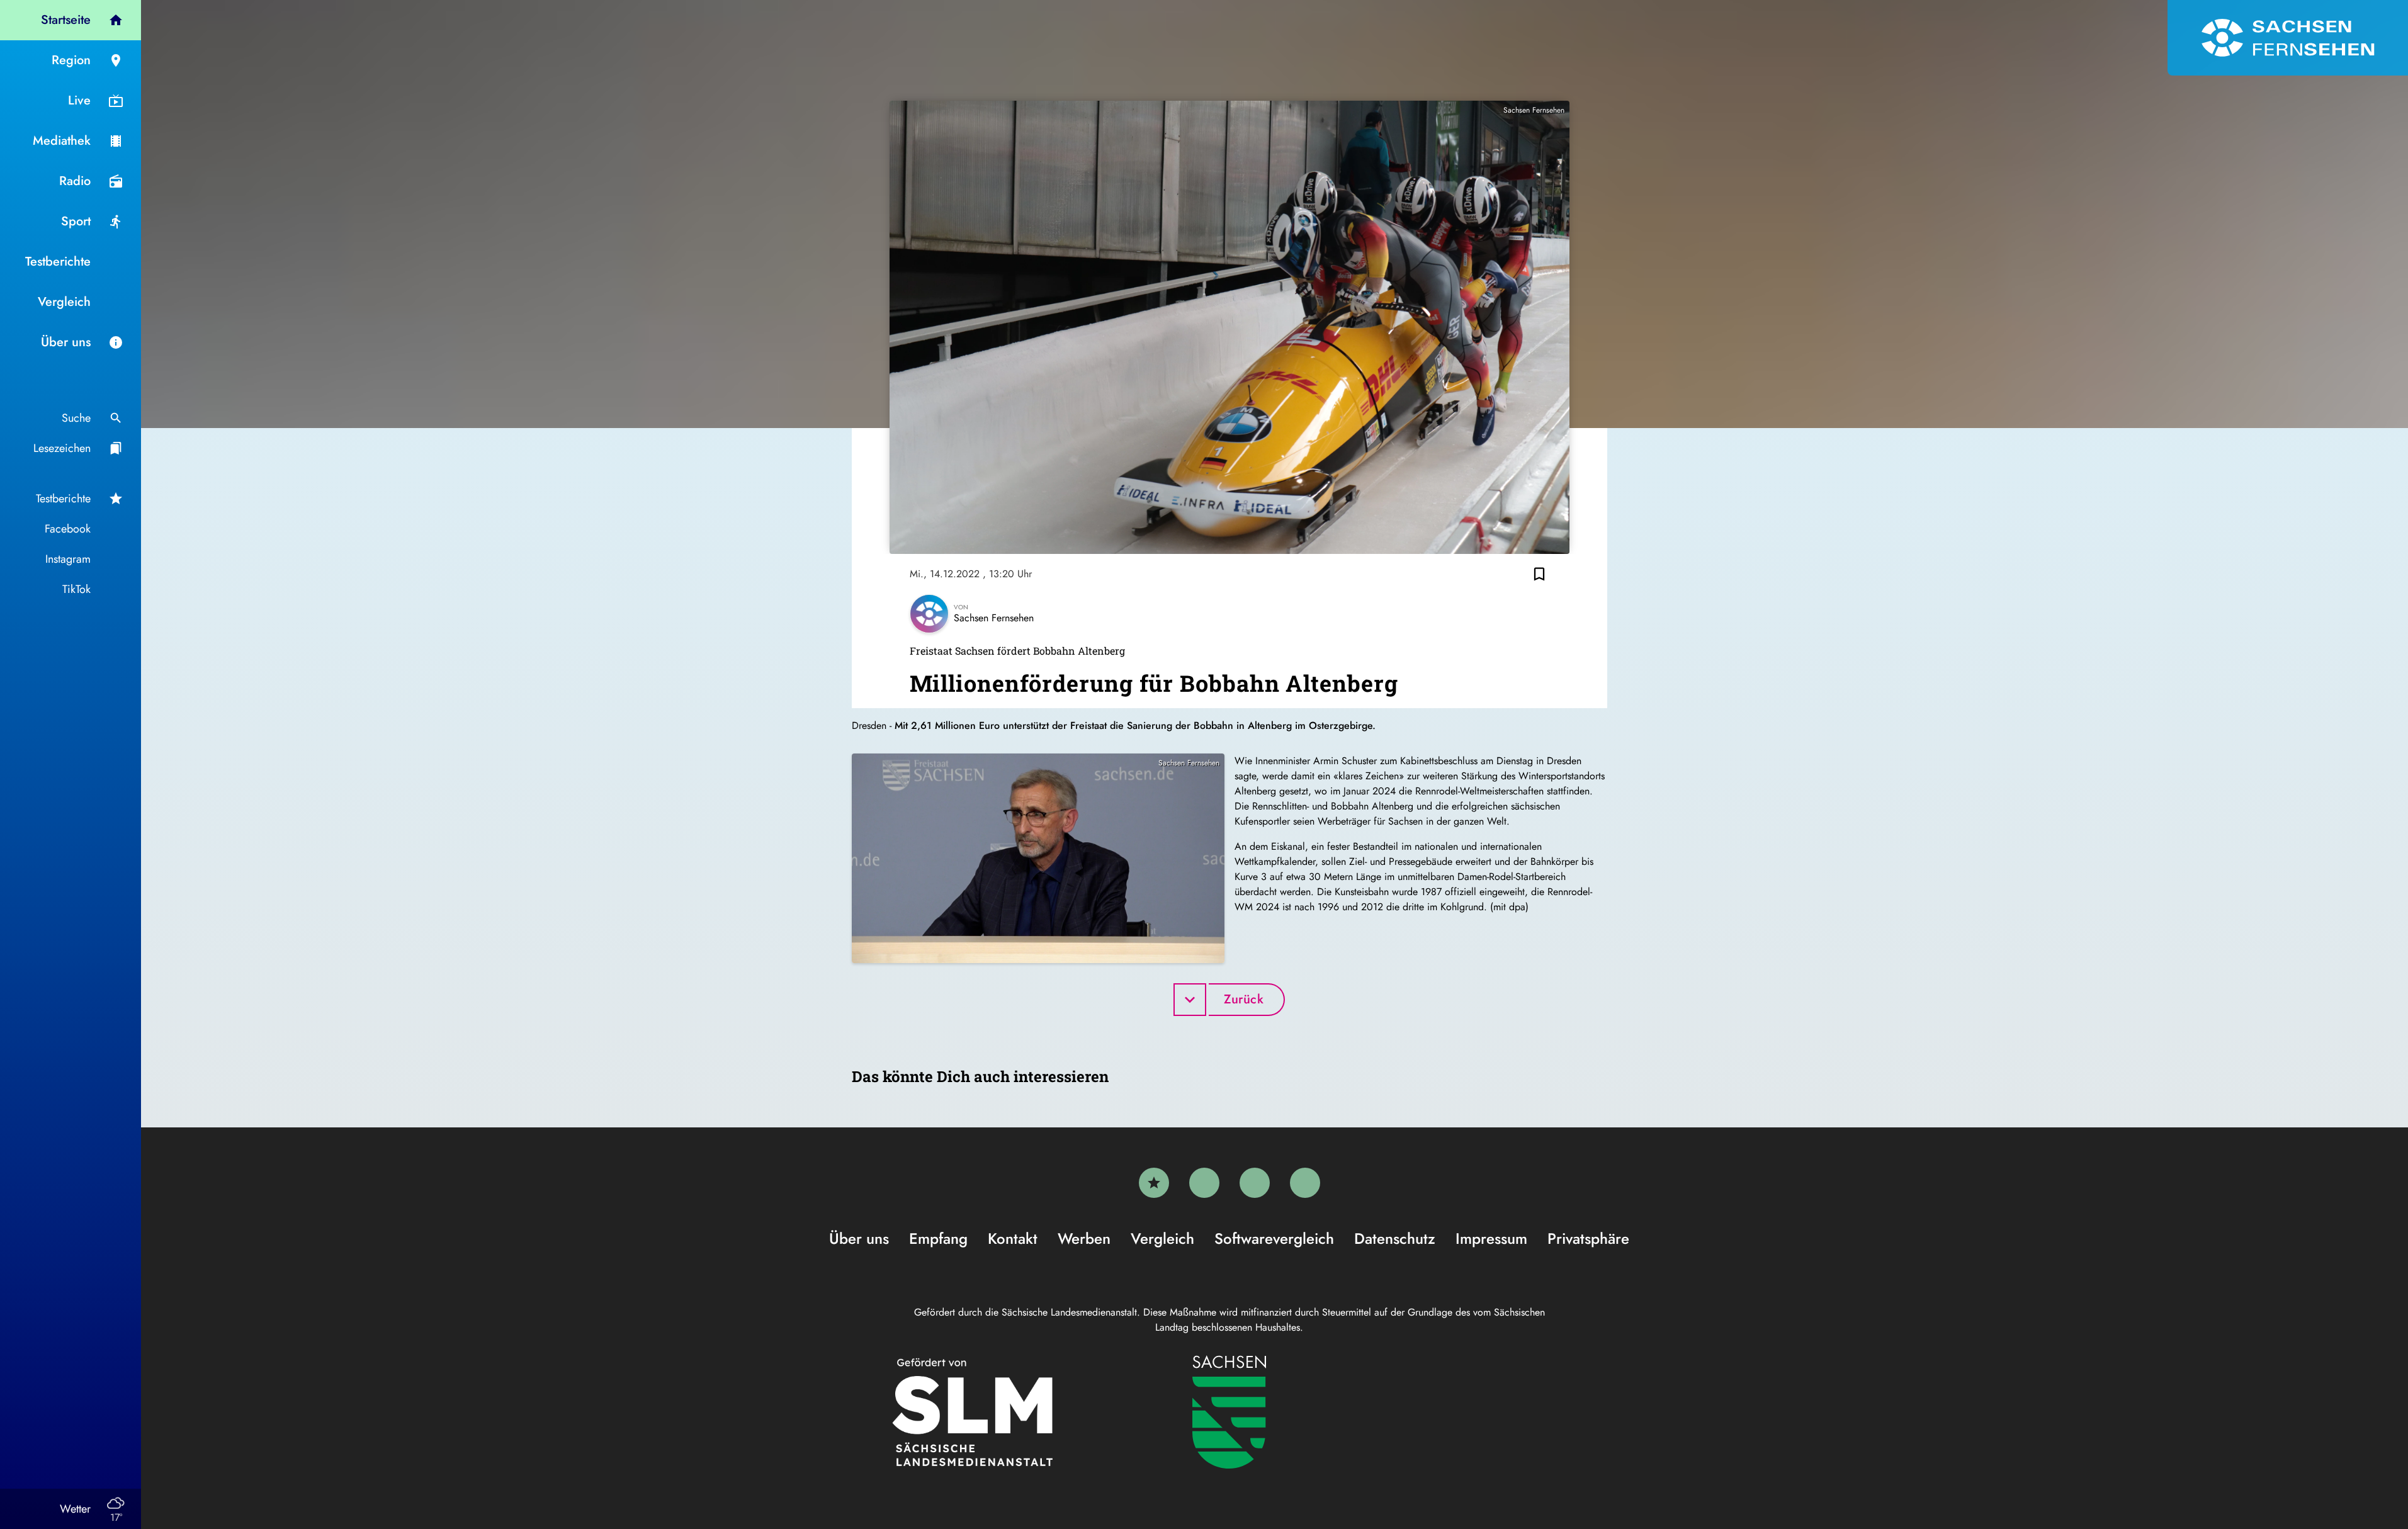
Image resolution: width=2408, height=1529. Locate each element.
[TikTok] (1305, 1183)
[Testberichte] (1154, 1183)
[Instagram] (1255, 1183)
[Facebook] (1204, 1183)
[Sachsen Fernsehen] (2288, 38)
